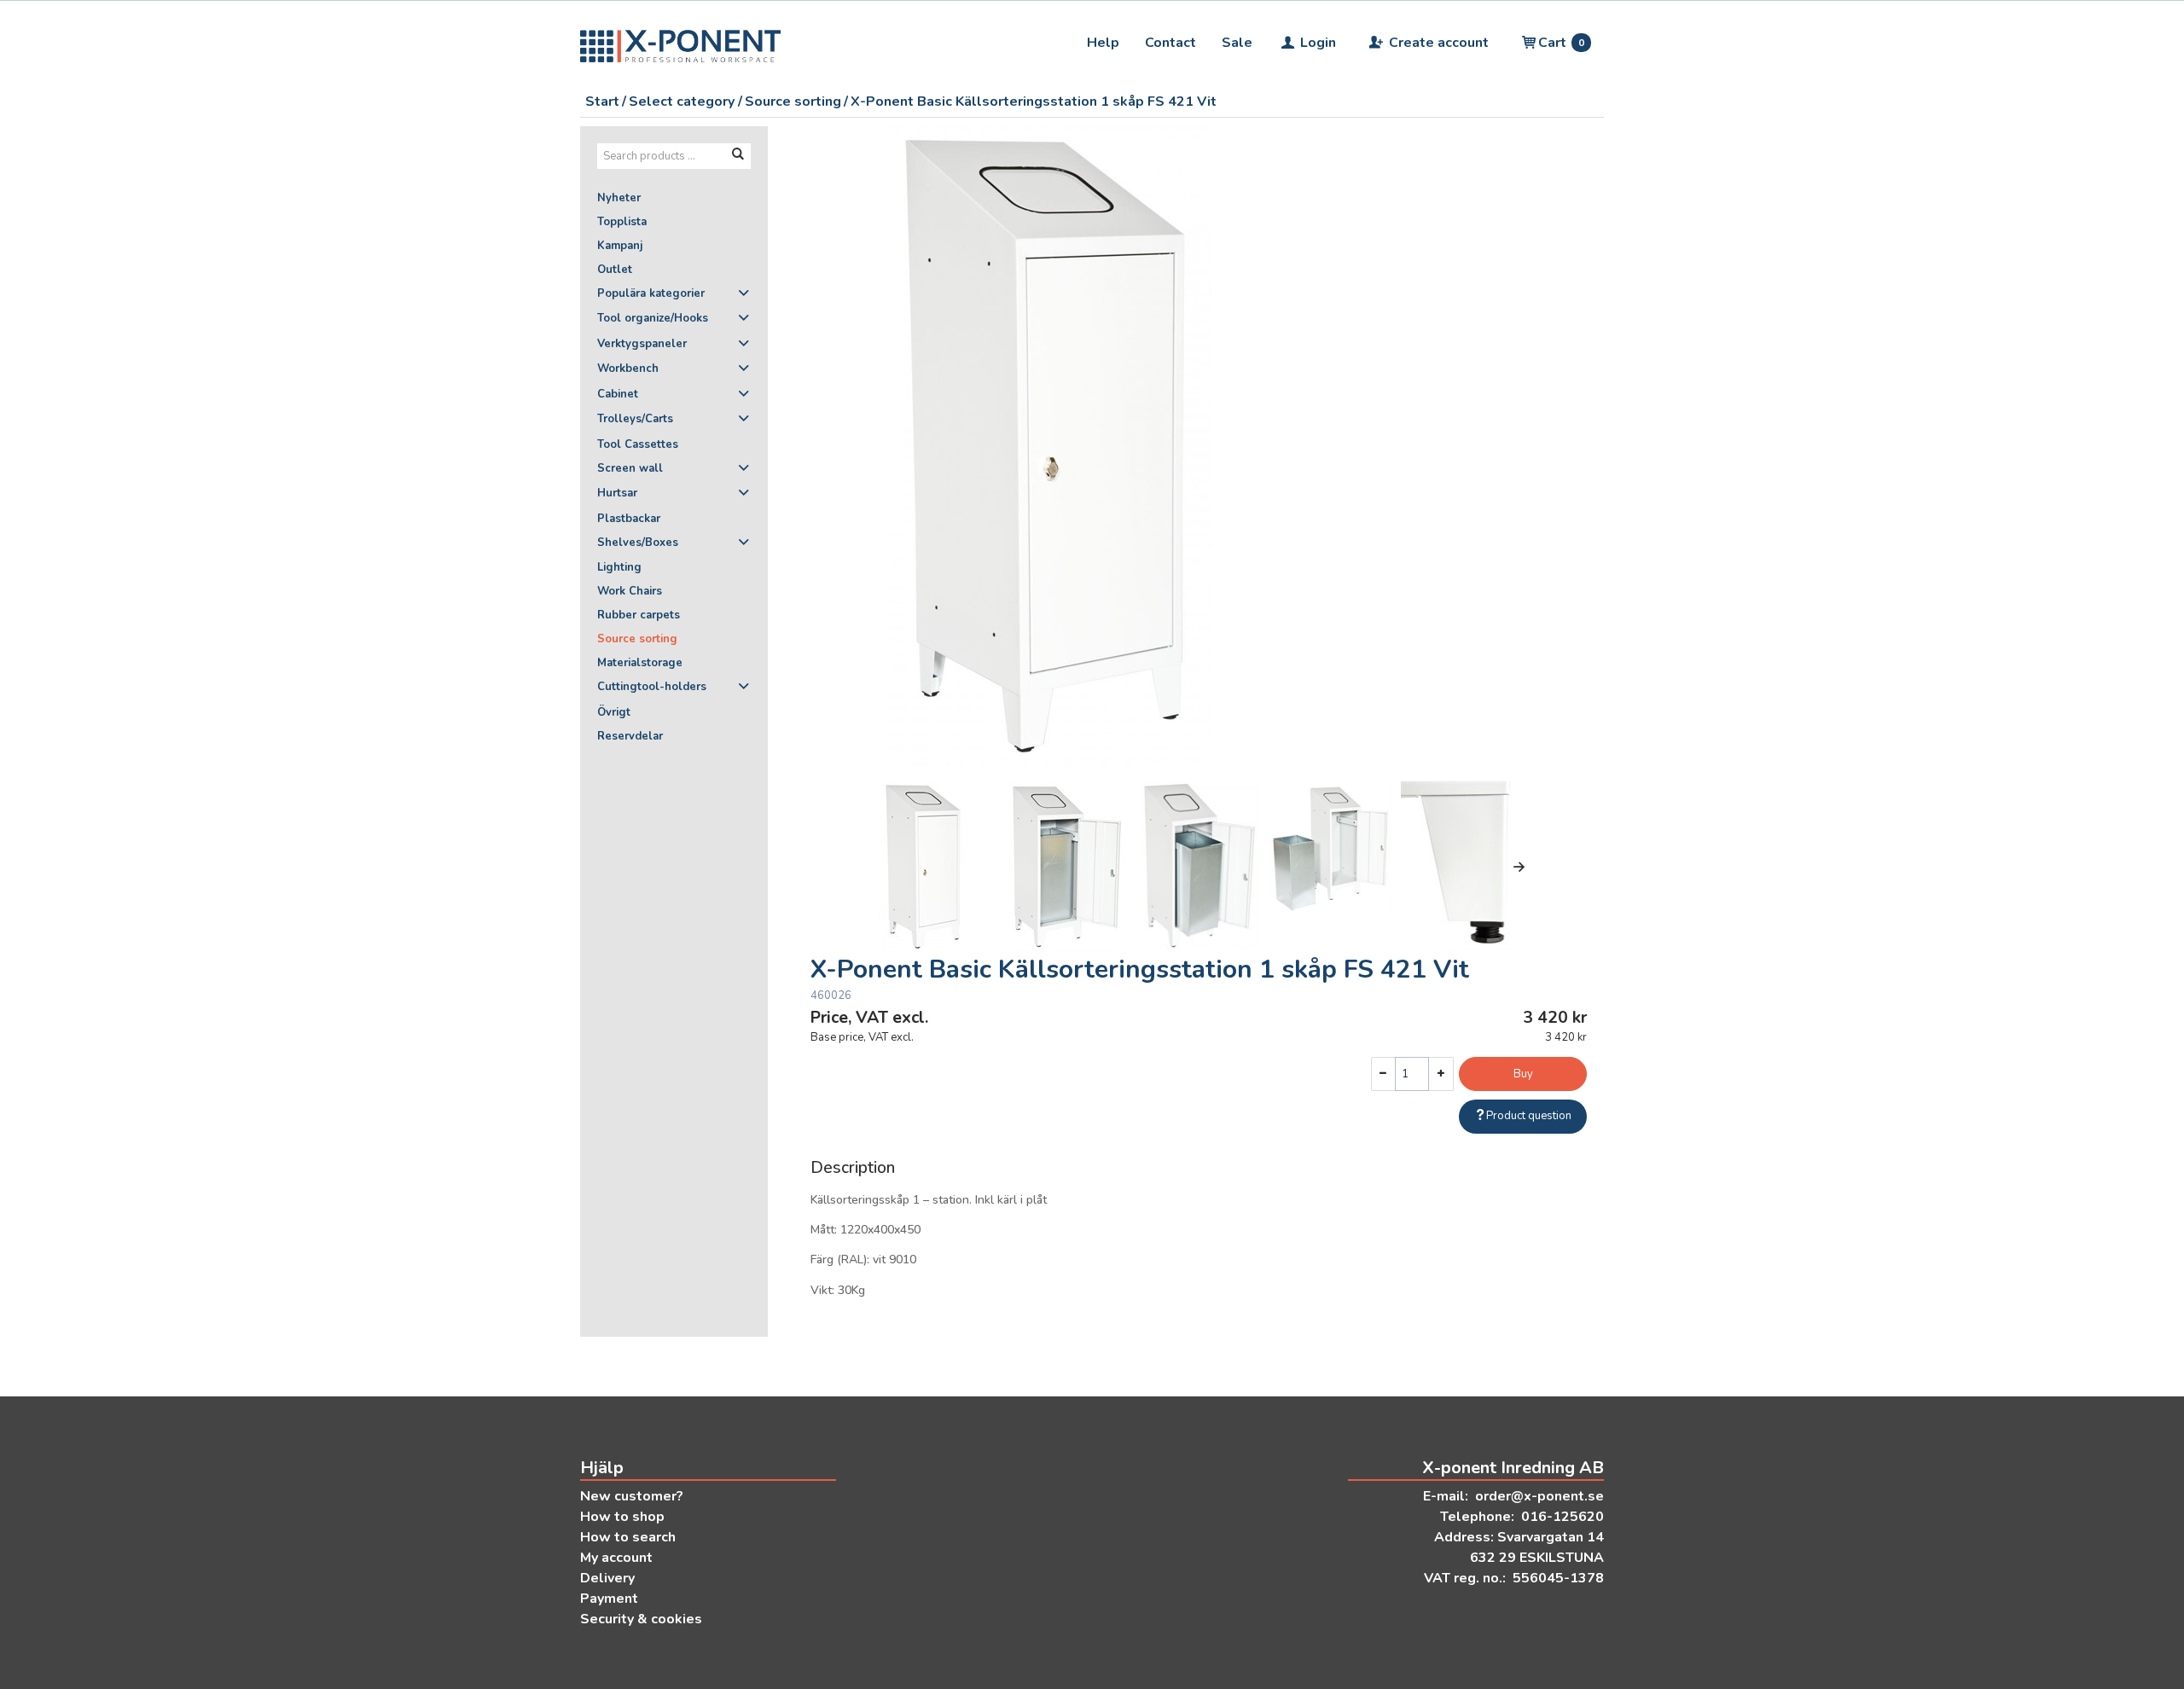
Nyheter (619, 198)
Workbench (628, 369)
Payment (609, 1599)
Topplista (622, 222)
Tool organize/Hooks (653, 318)
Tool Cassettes (638, 444)
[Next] (1519, 867)
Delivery (607, 1578)
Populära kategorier (651, 293)
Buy (1523, 1074)
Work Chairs (630, 591)
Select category (682, 102)
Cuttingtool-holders (652, 687)
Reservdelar (630, 736)
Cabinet (618, 394)
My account (616, 1558)
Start (602, 102)
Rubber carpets (639, 615)
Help (1103, 43)
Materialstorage (640, 663)
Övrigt (614, 712)
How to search (628, 1537)
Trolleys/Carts (635, 419)
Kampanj (620, 246)
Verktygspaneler (642, 344)
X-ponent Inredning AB (1513, 1468)
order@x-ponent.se (1539, 1496)
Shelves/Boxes (638, 543)
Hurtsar (617, 493)
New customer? (632, 1496)
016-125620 (1562, 1517)
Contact (1170, 43)
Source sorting (793, 102)
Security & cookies (641, 1619)
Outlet (615, 270)
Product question (1529, 1116)
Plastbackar (629, 519)
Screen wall (630, 468)
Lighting (619, 567)
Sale (1237, 43)
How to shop (622, 1517)
